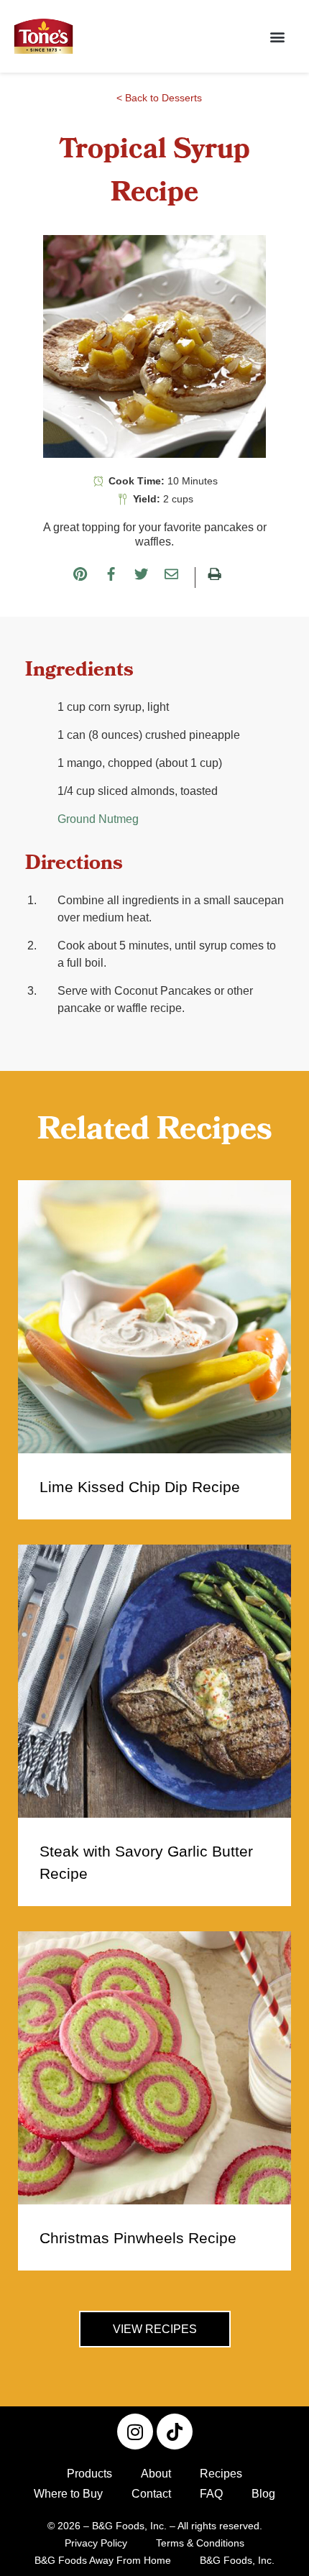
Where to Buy (68, 2494)
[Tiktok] (175, 2432)
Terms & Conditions (200, 2543)
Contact (151, 2494)
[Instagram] (135, 2432)
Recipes (221, 2474)
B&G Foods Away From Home (103, 2560)
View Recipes (155, 2329)
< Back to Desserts (159, 98)
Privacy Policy (96, 2543)
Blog (263, 2494)
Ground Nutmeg (98, 819)
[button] (277, 36)
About (156, 2474)
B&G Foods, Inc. (237, 2560)
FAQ (211, 2494)
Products (89, 2474)
